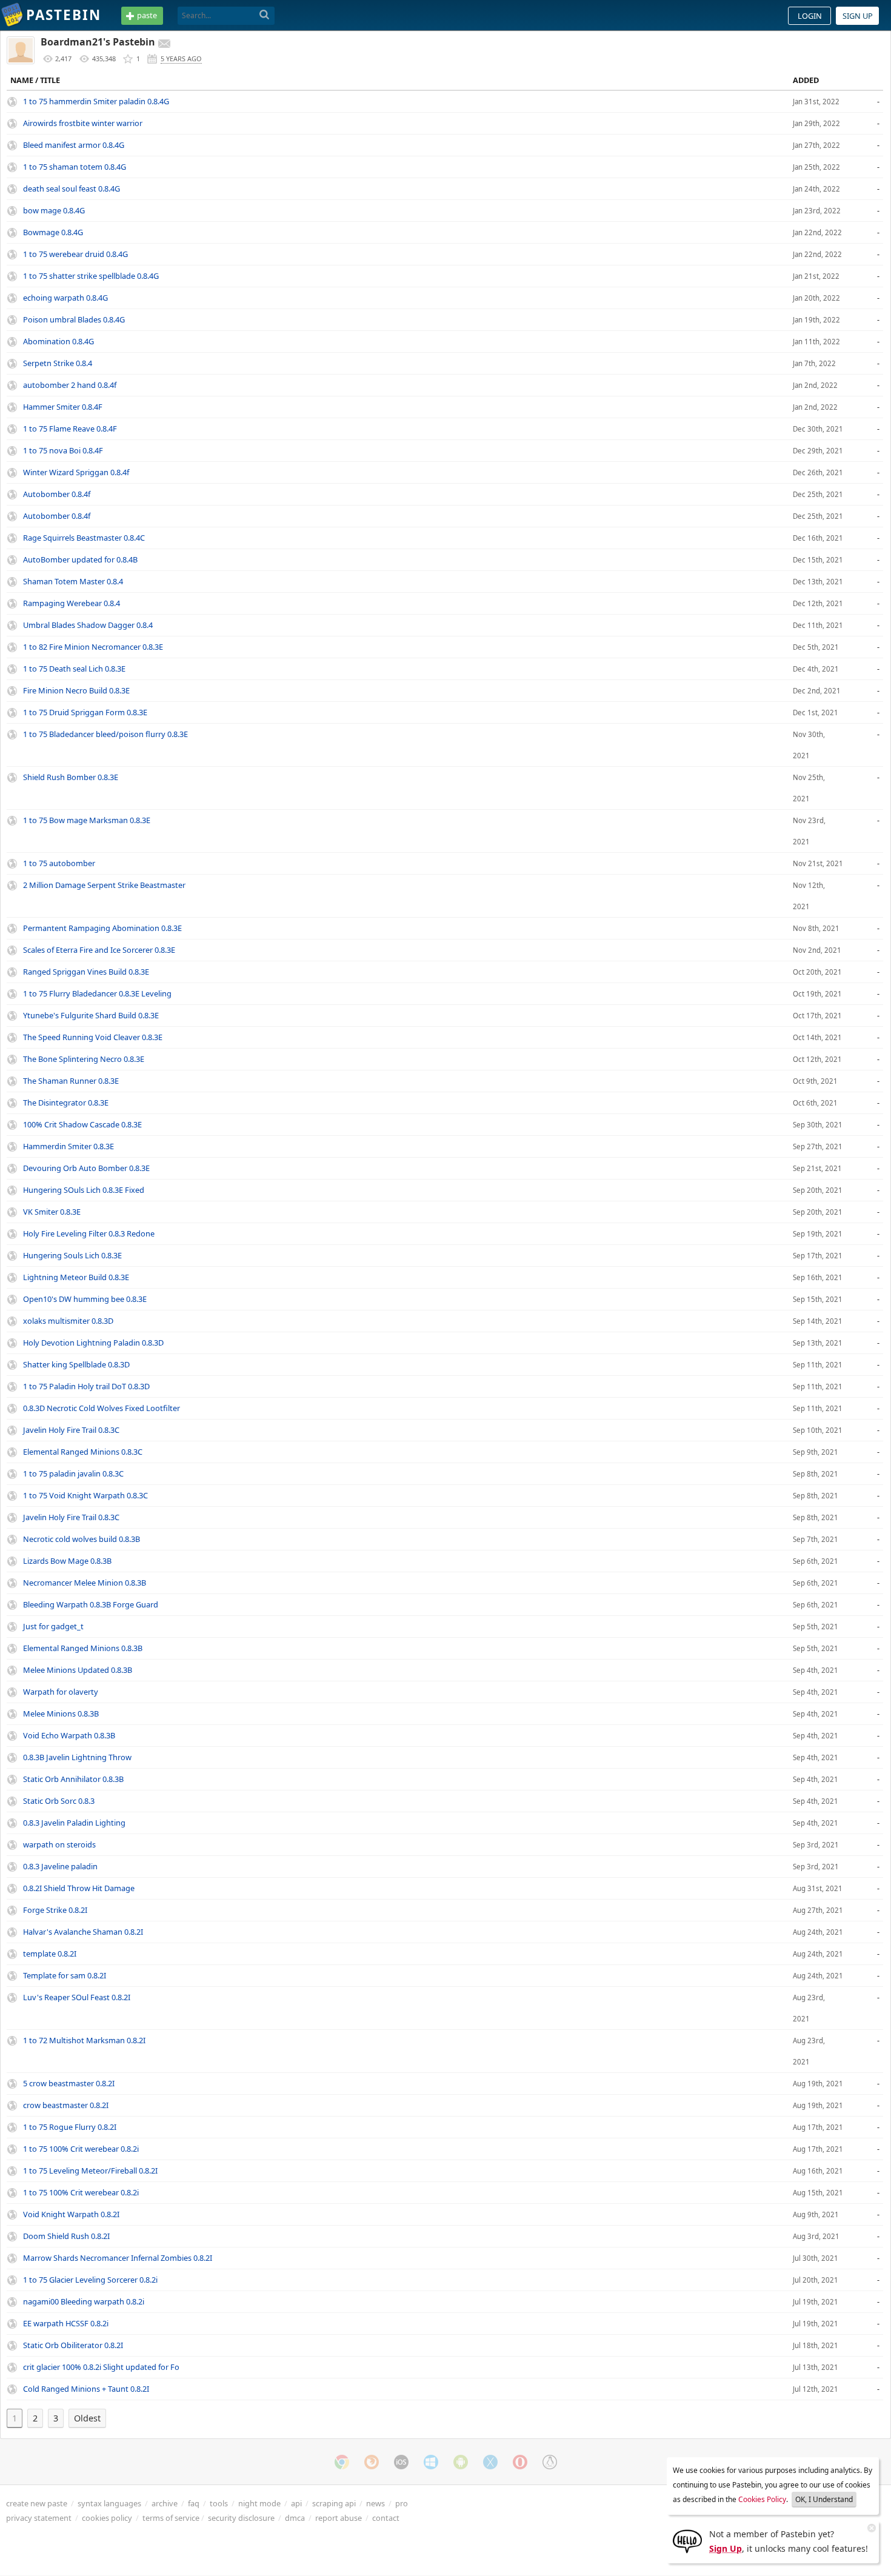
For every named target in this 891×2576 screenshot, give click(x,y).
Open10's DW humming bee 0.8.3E (85, 1299)
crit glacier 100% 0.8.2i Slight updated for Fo (101, 2367)
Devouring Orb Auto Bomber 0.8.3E (86, 1168)
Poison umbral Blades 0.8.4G (74, 319)
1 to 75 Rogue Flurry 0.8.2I (70, 2127)
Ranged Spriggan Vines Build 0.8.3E (86, 972)
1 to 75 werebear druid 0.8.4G (75, 254)
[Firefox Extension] (372, 2462)
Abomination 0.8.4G (58, 341)
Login (810, 16)
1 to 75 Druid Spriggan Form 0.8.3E (85, 712)
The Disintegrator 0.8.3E (66, 1103)
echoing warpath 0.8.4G (65, 298)
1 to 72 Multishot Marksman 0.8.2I (84, 2040)
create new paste (37, 2503)
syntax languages (109, 2503)
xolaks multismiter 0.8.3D (68, 1321)
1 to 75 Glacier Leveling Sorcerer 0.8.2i (90, 2280)
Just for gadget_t (53, 1626)
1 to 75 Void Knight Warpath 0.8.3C (85, 1495)
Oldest (87, 2418)
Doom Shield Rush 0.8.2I (66, 2236)
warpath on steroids (59, 1844)
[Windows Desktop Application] (431, 2462)
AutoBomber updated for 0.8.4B (80, 559)
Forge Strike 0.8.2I (55, 1910)
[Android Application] (461, 2462)
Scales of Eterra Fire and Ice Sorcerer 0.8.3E (99, 950)
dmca (295, 2518)
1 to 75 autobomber (59, 863)
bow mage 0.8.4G (54, 210)
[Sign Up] (687, 2540)
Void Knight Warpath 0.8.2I (71, 2214)
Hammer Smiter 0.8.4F (63, 407)
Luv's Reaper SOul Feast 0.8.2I (77, 1997)
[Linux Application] (550, 2462)
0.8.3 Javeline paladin (60, 1866)
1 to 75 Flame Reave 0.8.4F (70, 429)
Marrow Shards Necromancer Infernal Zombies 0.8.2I (118, 2258)
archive (165, 2503)
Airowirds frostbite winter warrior (83, 123)
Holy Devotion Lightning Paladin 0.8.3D (93, 1343)
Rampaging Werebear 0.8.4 (72, 603)
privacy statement (39, 2518)
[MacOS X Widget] (490, 2462)
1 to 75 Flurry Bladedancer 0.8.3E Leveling (97, 993)
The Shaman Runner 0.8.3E (71, 1081)
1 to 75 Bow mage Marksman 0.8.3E (87, 820)
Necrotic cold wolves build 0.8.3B (82, 1539)
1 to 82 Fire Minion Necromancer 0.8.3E (93, 647)
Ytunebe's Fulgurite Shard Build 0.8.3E (91, 1015)
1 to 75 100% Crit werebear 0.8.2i (81, 2149)
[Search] (265, 15)
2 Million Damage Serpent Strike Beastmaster (104, 885)
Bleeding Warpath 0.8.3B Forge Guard (91, 1604)
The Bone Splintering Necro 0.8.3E (84, 1059)
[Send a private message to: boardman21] (164, 44)
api (296, 2503)
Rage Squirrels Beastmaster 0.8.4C (84, 538)
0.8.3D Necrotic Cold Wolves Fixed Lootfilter (102, 1408)
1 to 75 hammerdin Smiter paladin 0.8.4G (96, 101)
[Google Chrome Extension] (342, 2462)
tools (219, 2503)
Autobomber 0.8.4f (57, 494)
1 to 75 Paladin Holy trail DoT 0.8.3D (86, 1386)
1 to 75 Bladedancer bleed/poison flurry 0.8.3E (105, 734)
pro (402, 2503)
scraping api (334, 2503)
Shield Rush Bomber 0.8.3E (71, 777)
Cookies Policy (762, 2499)
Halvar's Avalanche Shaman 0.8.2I (83, 1932)
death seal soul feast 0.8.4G (72, 189)
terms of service (171, 2518)
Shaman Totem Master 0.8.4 (73, 581)
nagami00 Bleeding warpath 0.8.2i (84, 2301)
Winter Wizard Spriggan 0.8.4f (76, 472)
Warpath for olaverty (61, 1692)
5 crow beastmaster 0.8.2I (69, 2083)
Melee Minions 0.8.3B (61, 1713)
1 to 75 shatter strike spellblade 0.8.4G (91, 276)
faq (194, 2503)
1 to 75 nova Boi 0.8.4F (63, 450)
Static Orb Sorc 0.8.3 (59, 1801)
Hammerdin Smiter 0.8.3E (68, 1146)
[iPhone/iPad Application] (401, 2462)
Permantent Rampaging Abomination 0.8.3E (102, 928)
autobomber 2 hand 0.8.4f (70, 385)
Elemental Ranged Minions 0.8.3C (83, 1452)
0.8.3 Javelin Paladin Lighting (74, 1823)
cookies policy (107, 2518)
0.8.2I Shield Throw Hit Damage (79, 1888)
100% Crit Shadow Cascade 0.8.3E (82, 1124)
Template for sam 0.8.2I (65, 1975)
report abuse (339, 2518)
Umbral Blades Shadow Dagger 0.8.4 (88, 625)
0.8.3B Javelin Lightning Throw (77, 1757)
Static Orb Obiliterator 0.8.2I (73, 2345)
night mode (259, 2503)
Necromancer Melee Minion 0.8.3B (85, 1583)
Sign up (858, 16)
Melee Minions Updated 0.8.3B (78, 1670)
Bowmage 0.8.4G (53, 232)
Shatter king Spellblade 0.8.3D (76, 1364)
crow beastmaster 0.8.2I (66, 2105)
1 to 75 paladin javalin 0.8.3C (73, 1473)
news (375, 2503)
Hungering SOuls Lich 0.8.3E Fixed (84, 1190)
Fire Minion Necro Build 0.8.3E (76, 690)
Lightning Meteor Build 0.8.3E (76, 1277)
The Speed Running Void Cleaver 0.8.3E (93, 1037)
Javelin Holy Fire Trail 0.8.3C (71, 1430)
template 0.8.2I (50, 1954)
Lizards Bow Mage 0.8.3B (67, 1561)
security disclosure (241, 2518)
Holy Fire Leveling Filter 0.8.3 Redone (89, 1233)
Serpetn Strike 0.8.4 (58, 363)
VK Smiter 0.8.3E (52, 1212)
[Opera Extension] (520, 2462)
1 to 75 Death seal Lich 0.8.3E (74, 669)
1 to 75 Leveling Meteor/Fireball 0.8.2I (90, 2171)
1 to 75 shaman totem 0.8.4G (75, 167)
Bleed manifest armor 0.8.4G (74, 145)
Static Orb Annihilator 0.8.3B (73, 1779)
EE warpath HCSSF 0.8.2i (66, 2323)
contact (386, 2518)
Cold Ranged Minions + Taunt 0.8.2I (86, 2389)
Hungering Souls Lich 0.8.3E (72, 1255)
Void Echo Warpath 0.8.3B (69, 1735)
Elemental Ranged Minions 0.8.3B (83, 1648)
